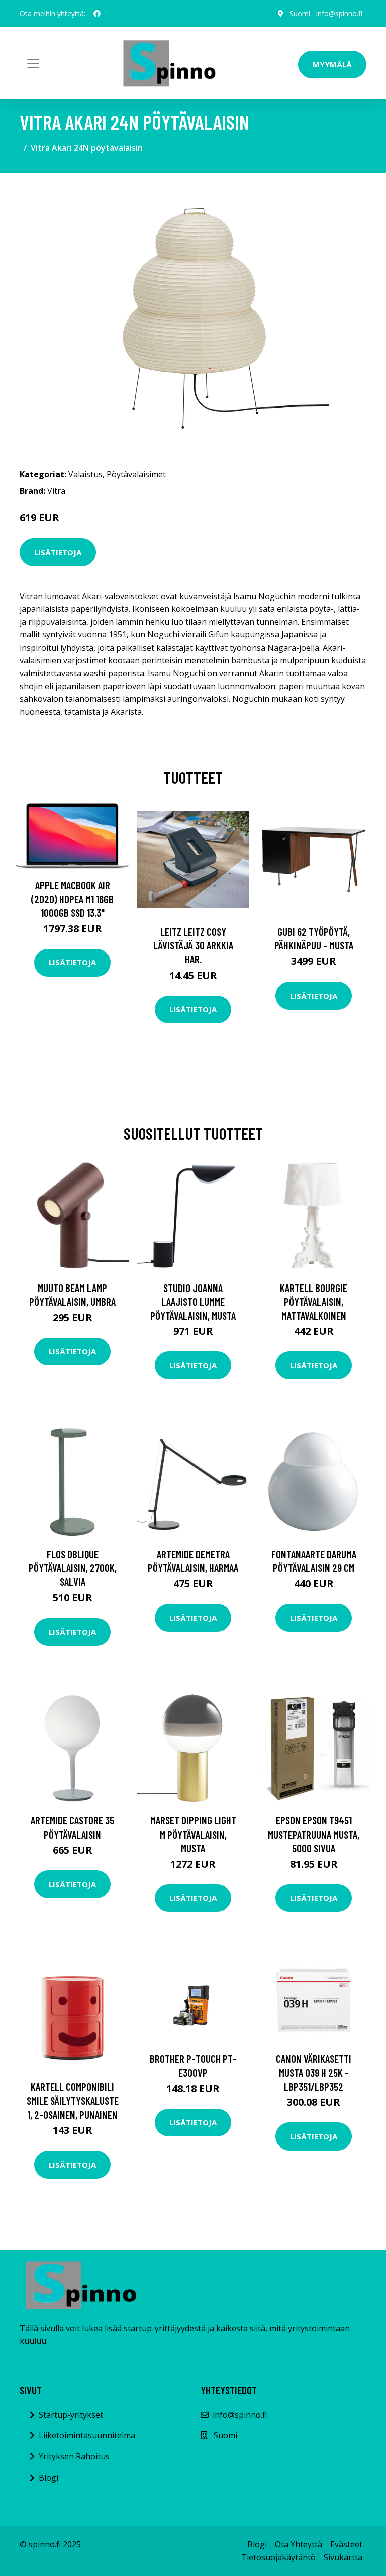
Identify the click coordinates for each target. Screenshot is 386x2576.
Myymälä (332, 64)
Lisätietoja (58, 552)
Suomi (300, 13)
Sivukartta (343, 2557)
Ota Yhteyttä (299, 2544)
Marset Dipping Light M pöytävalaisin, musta (193, 1834)
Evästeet (346, 2544)
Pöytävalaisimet (136, 474)
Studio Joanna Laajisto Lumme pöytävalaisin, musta (193, 1302)
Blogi (49, 2478)
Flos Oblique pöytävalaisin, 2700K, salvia (73, 1568)
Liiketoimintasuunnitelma (87, 2435)
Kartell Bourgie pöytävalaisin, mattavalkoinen (314, 1302)
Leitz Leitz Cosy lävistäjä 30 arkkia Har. (193, 945)
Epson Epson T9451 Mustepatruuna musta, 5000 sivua (314, 1834)
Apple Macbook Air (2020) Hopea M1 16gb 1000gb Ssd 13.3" (72, 899)
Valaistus (85, 474)
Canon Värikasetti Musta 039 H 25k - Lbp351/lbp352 (314, 2072)
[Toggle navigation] (33, 63)
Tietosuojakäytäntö (278, 2557)
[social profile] (97, 14)
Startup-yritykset (71, 2415)
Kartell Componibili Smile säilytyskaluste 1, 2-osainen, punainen (73, 2100)
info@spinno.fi (339, 13)
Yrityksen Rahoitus (74, 2456)
